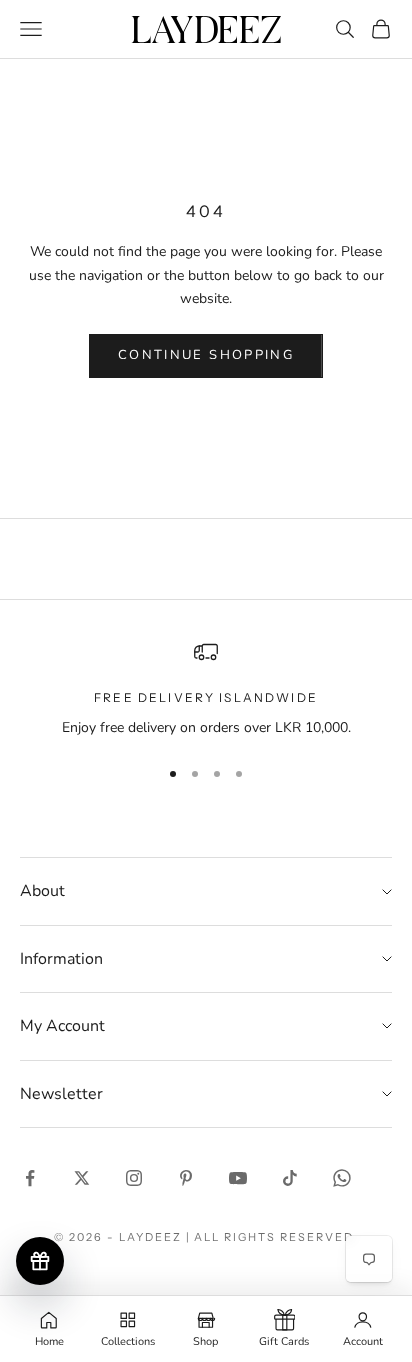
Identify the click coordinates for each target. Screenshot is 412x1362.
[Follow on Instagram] (134, 1178)
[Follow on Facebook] (30, 1178)
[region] (206, 689)
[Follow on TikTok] (290, 1178)
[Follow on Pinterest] (186, 1178)
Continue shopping (206, 355)
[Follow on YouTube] (238, 1178)
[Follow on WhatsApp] (342, 1178)
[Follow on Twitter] (82, 1178)
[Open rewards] (40, 1261)
